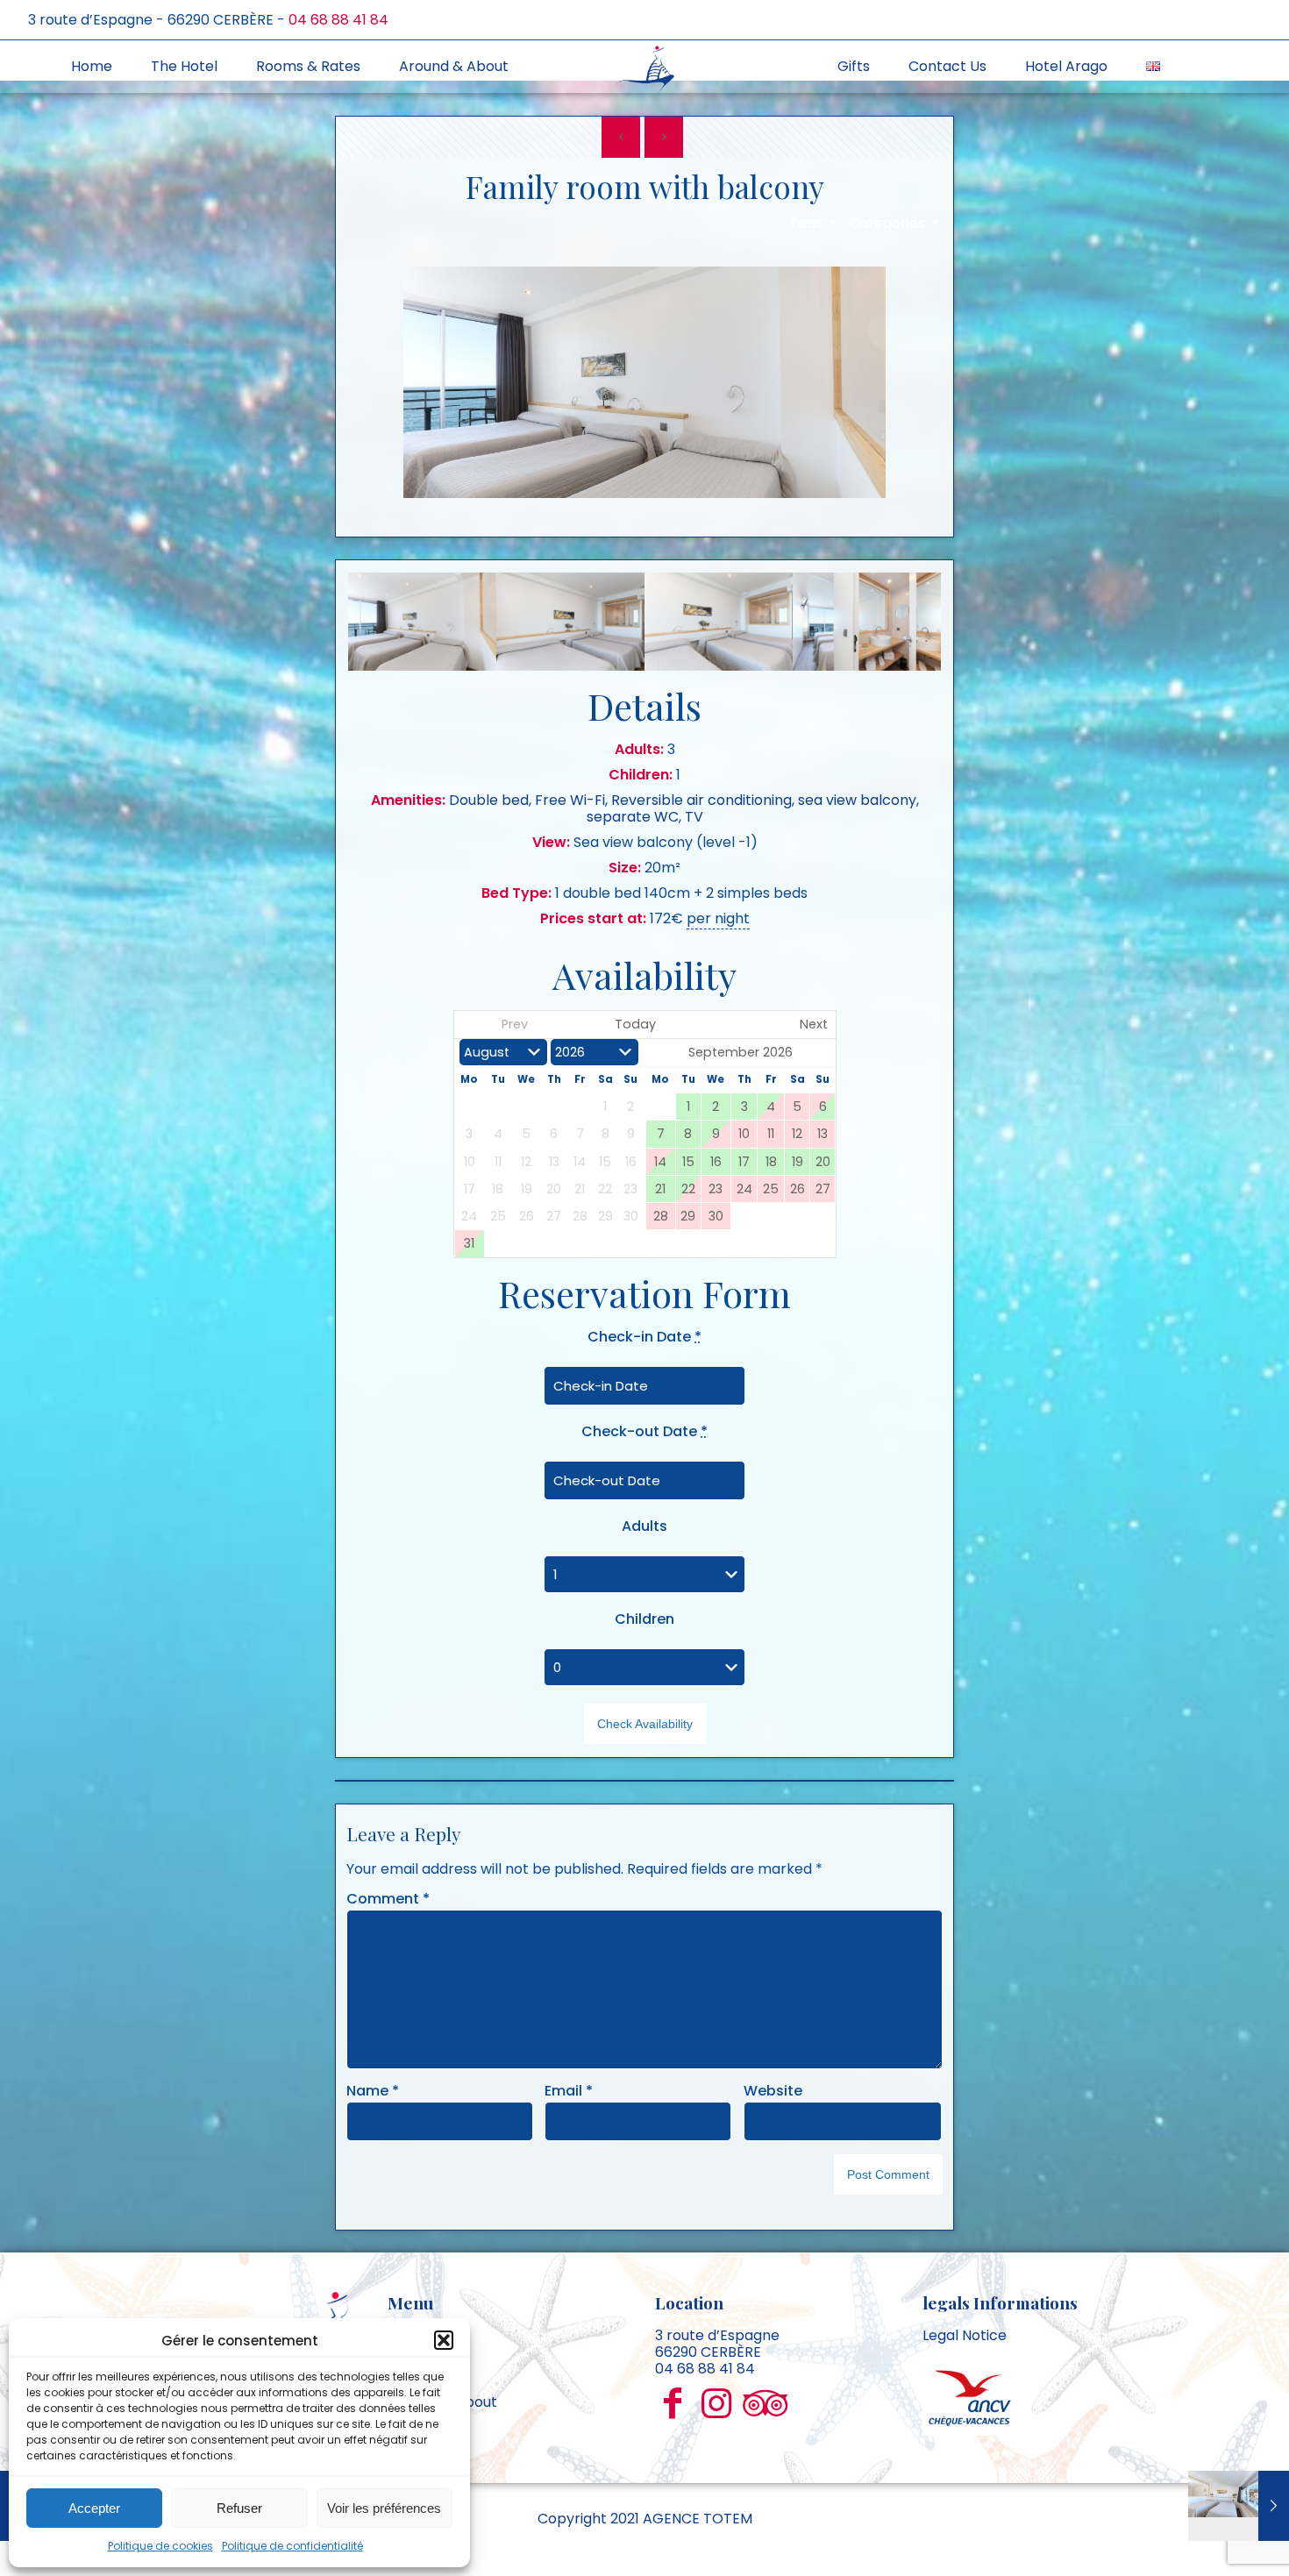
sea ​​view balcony (857, 800)
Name (373, 2091)
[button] (444, 2340)
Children (644, 1619)
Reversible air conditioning (701, 800)
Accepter (94, 2508)
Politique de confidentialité (292, 2546)
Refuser (239, 2508)
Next (814, 1024)
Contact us (426, 2435)
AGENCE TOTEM (698, 2519)
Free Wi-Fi (570, 800)
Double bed (489, 800)
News (406, 2419)
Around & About (442, 2402)
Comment (388, 1899)
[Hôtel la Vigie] (645, 69)
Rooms (411, 2369)
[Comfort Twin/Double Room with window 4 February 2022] (1239, 2506)
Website (773, 2091)
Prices (409, 2385)
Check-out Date (644, 1431)
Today (635, 1024)
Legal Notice (965, 2335)
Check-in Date (644, 1337)
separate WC (633, 817)
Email (569, 2091)
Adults (644, 1526)
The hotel (420, 2352)
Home (408, 2335)
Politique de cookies (160, 2546)
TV (694, 817)
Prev (515, 1024)
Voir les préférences (384, 2508)
